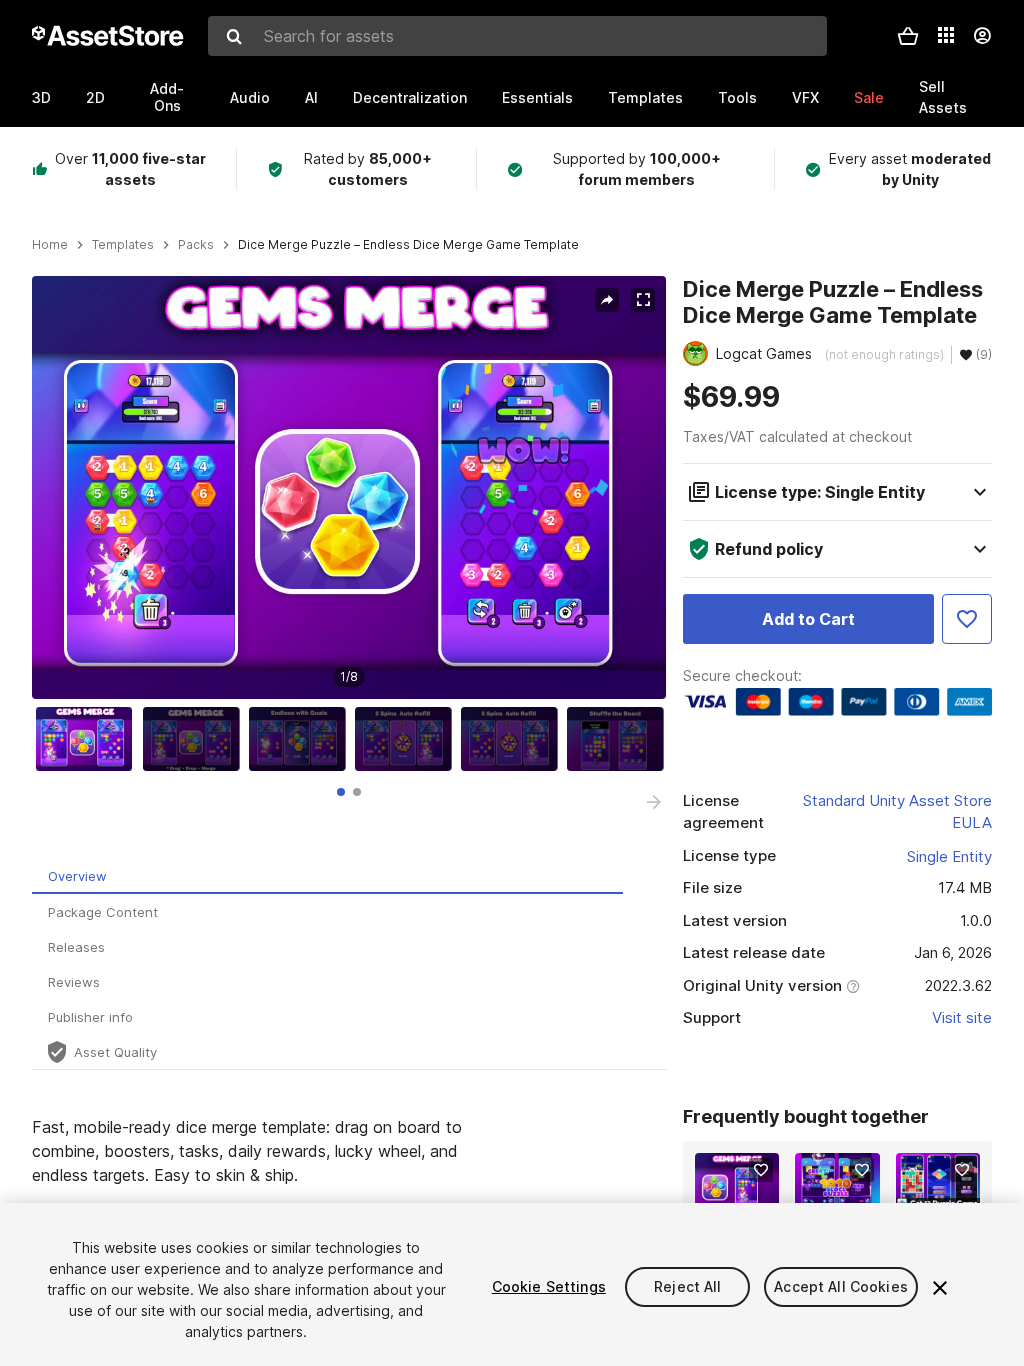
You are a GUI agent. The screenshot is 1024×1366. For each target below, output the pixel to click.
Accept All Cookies (841, 1286)
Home (50, 245)
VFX (805, 97)
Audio (250, 97)
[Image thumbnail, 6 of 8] (620, 739)
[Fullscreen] (643, 300)
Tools (737, 97)
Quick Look (747, 1192)
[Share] (607, 300)
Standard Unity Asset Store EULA (897, 812)
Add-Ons (167, 97)
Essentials (537, 97)
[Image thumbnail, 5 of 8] (514, 739)
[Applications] (946, 35)
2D (95, 97)
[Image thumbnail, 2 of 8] (196, 739)
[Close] (940, 1288)
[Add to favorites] (761, 1170)
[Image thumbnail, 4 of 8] (408, 739)
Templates (645, 97)
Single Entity (949, 856)
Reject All (687, 1286)
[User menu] (982, 36)
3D (41, 97)
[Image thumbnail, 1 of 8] (89, 739)
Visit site (962, 1017)
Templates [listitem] (123, 245)
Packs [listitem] (196, 245)
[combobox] (517, 36)
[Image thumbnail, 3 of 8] (302, 739)
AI (311, 97)
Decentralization (410, 97)
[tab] (341, 792)
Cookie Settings (549, 1286)
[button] (908, 36)
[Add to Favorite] (967, 619)
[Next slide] (654, 802)
